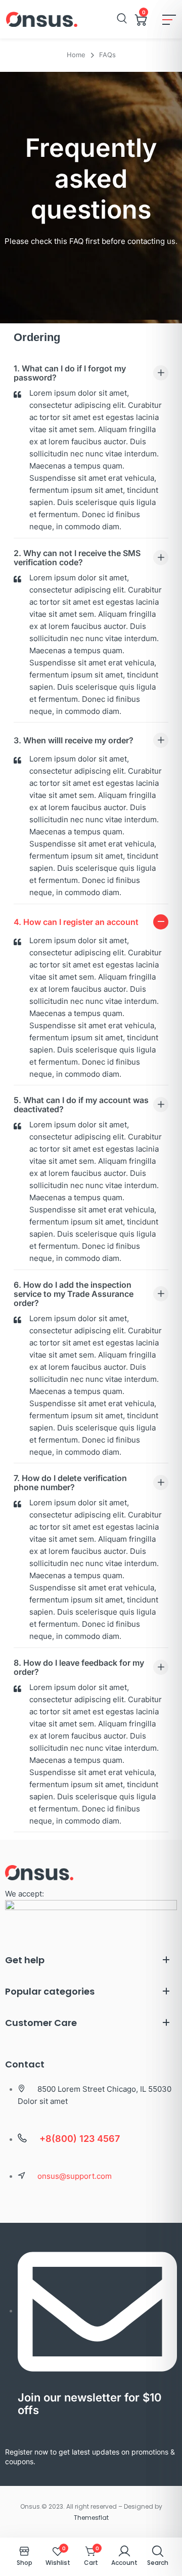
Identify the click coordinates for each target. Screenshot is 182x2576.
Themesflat (91, 2518)
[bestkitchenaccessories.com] (42, 19)
